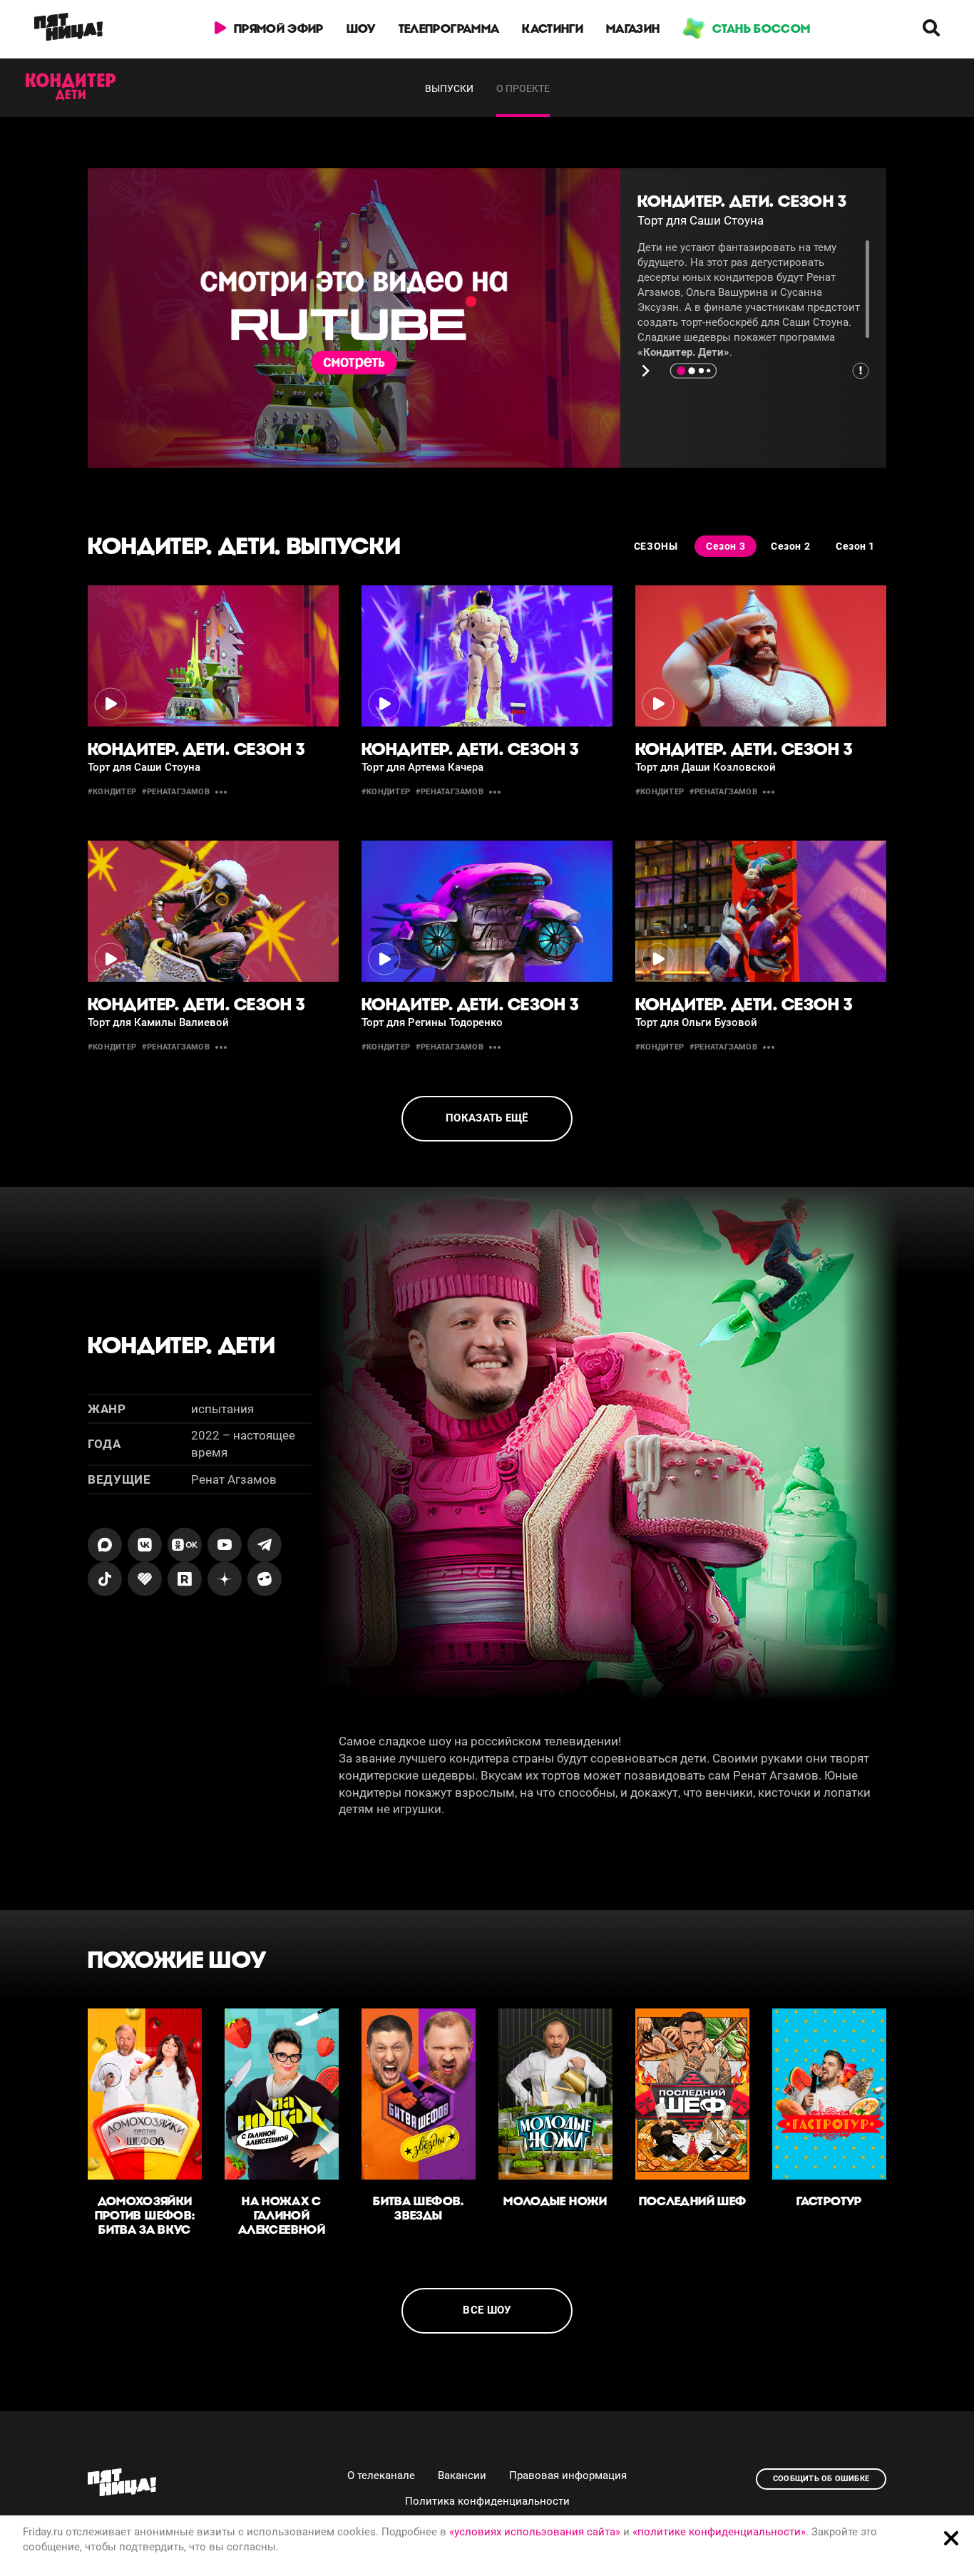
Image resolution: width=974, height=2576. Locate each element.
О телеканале (381, 2475)
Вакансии (462, 2475)
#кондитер (112, 792)
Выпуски (449, 88)
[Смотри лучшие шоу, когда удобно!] (68, 29)
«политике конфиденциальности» (719, 2532)
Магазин (633, 29)
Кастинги (553, 29)
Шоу (361, 29)
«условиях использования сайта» (535, 2532)
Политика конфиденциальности (487, 2501)
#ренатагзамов (176, 792)
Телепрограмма (449, 29)
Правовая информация (568, 2475)
